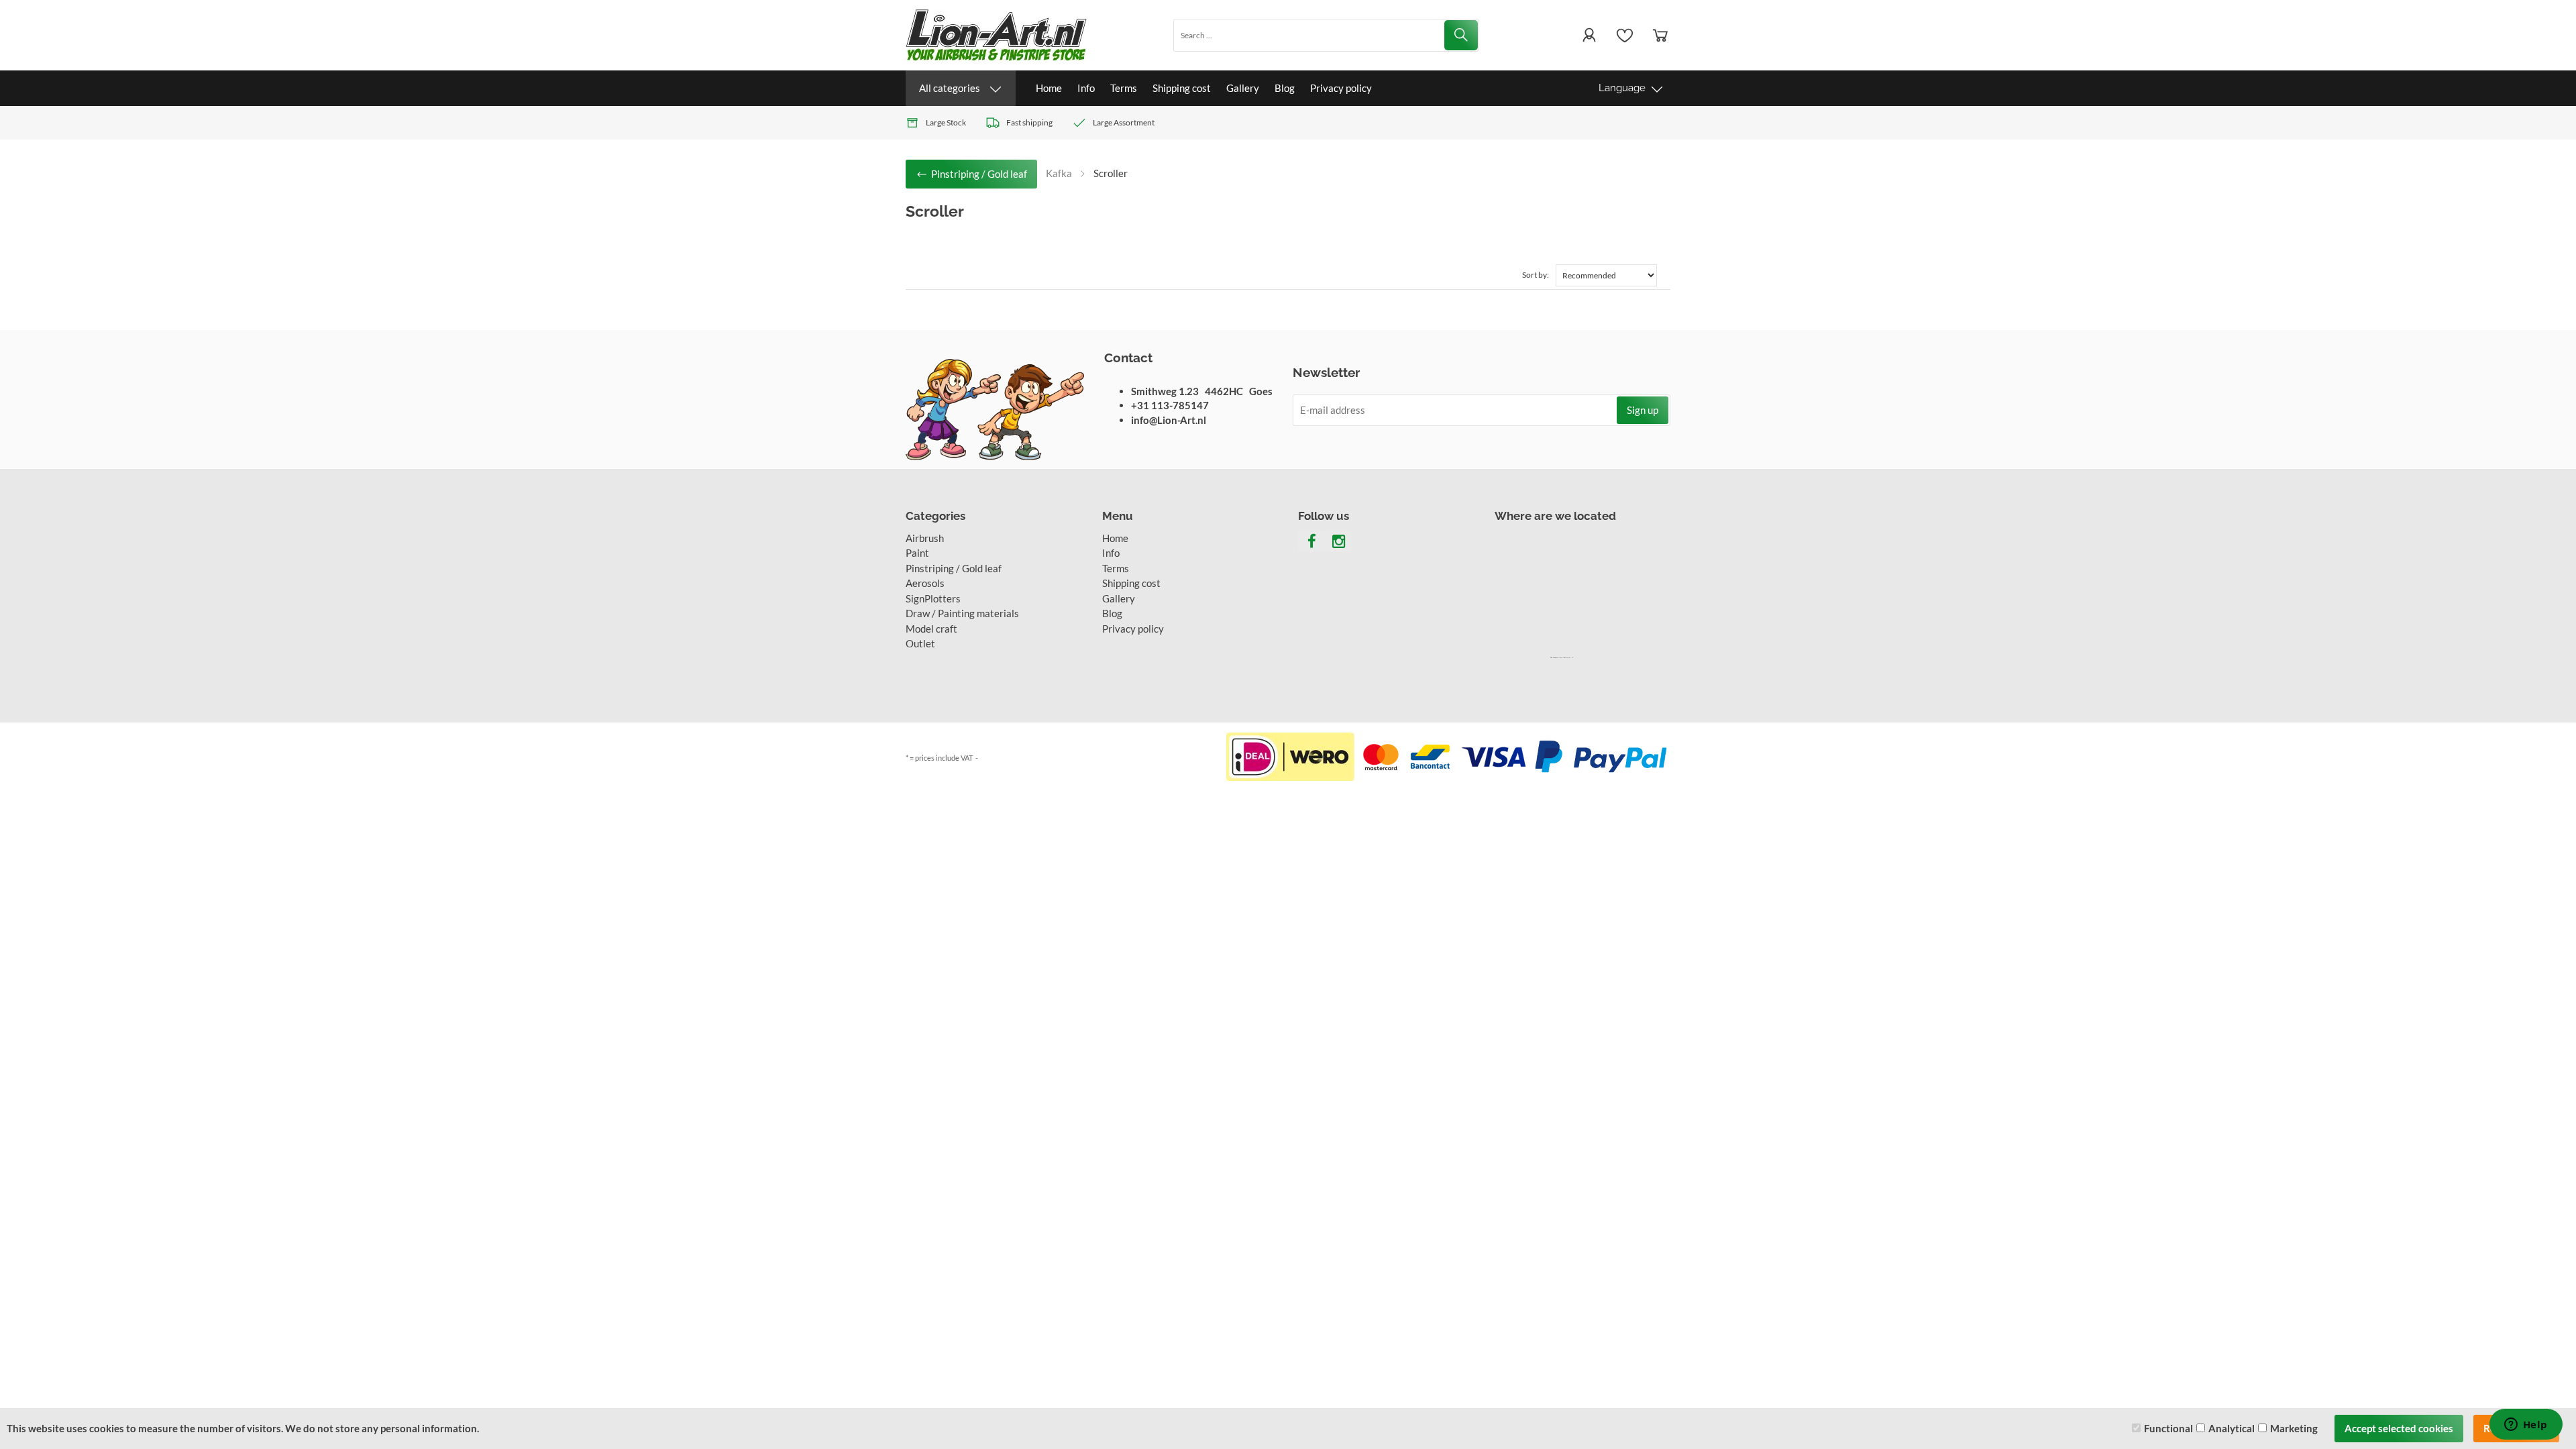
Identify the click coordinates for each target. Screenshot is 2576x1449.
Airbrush (925, 538)
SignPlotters (933, 598)
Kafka (1059, 173)
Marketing (2294, 1428)
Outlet (920, 643)
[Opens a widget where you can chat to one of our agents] (2526, 1426)
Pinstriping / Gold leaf (954, 568)
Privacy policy (1341, 88)
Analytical (2232, 1428)
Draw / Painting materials (962, 613)
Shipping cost (1182, 88)
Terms (1124, 88)
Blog (1285, 88)
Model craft (931, 629)
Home (1049, 88)
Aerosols (925, 583)
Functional (2168, 1428)
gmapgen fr (1560, 657)
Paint (917, 553)
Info (1086, 88)
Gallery (1243, 88)
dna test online (1569, 657)
